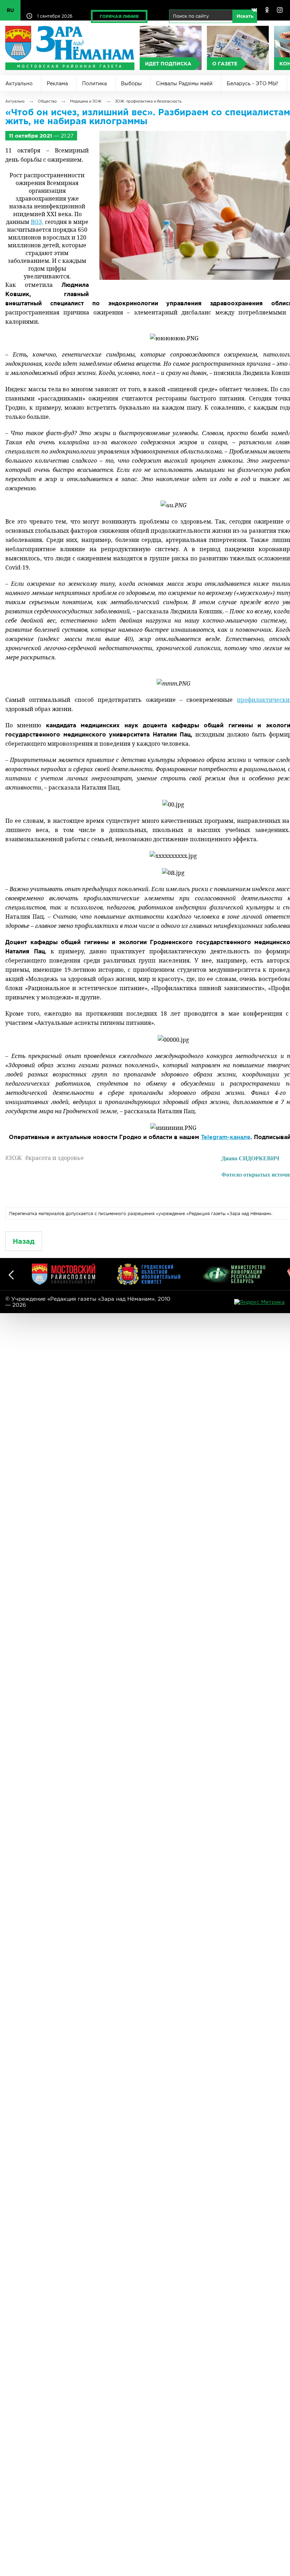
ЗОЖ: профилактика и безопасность (148, 101)
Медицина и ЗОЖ (86, 101)
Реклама (57, 83)
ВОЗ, (37, 222)
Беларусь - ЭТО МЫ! (253, 83)
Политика (94, 83)
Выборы (131, 83)
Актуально (19, 83)
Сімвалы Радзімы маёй (184, 83)
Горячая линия (119, 16)
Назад (24, 1241)
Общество (47, 101)
